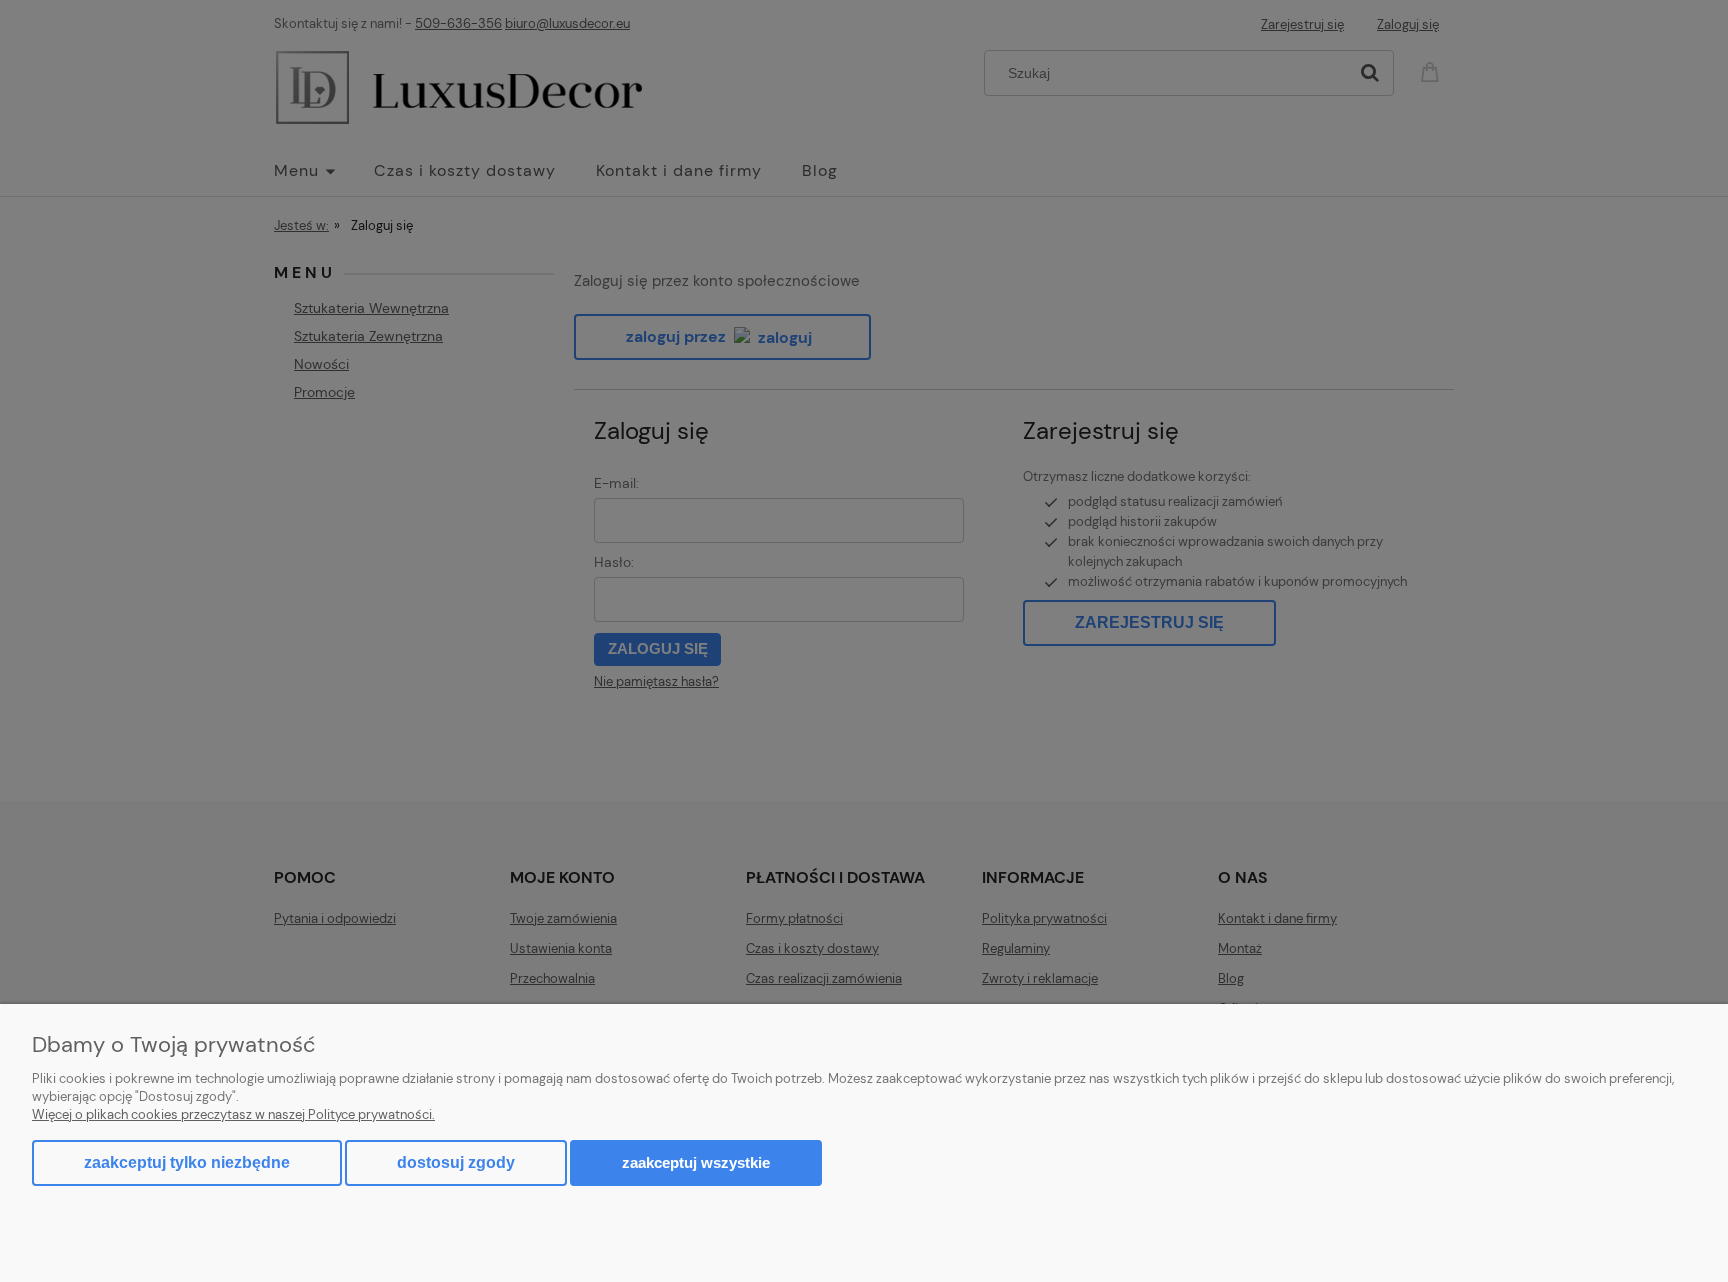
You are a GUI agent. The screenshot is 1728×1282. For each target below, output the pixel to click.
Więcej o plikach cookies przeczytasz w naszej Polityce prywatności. (233, 1114)
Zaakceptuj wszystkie (696, 1162)
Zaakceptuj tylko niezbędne (187, 1162)
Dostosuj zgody (456, 1162)
